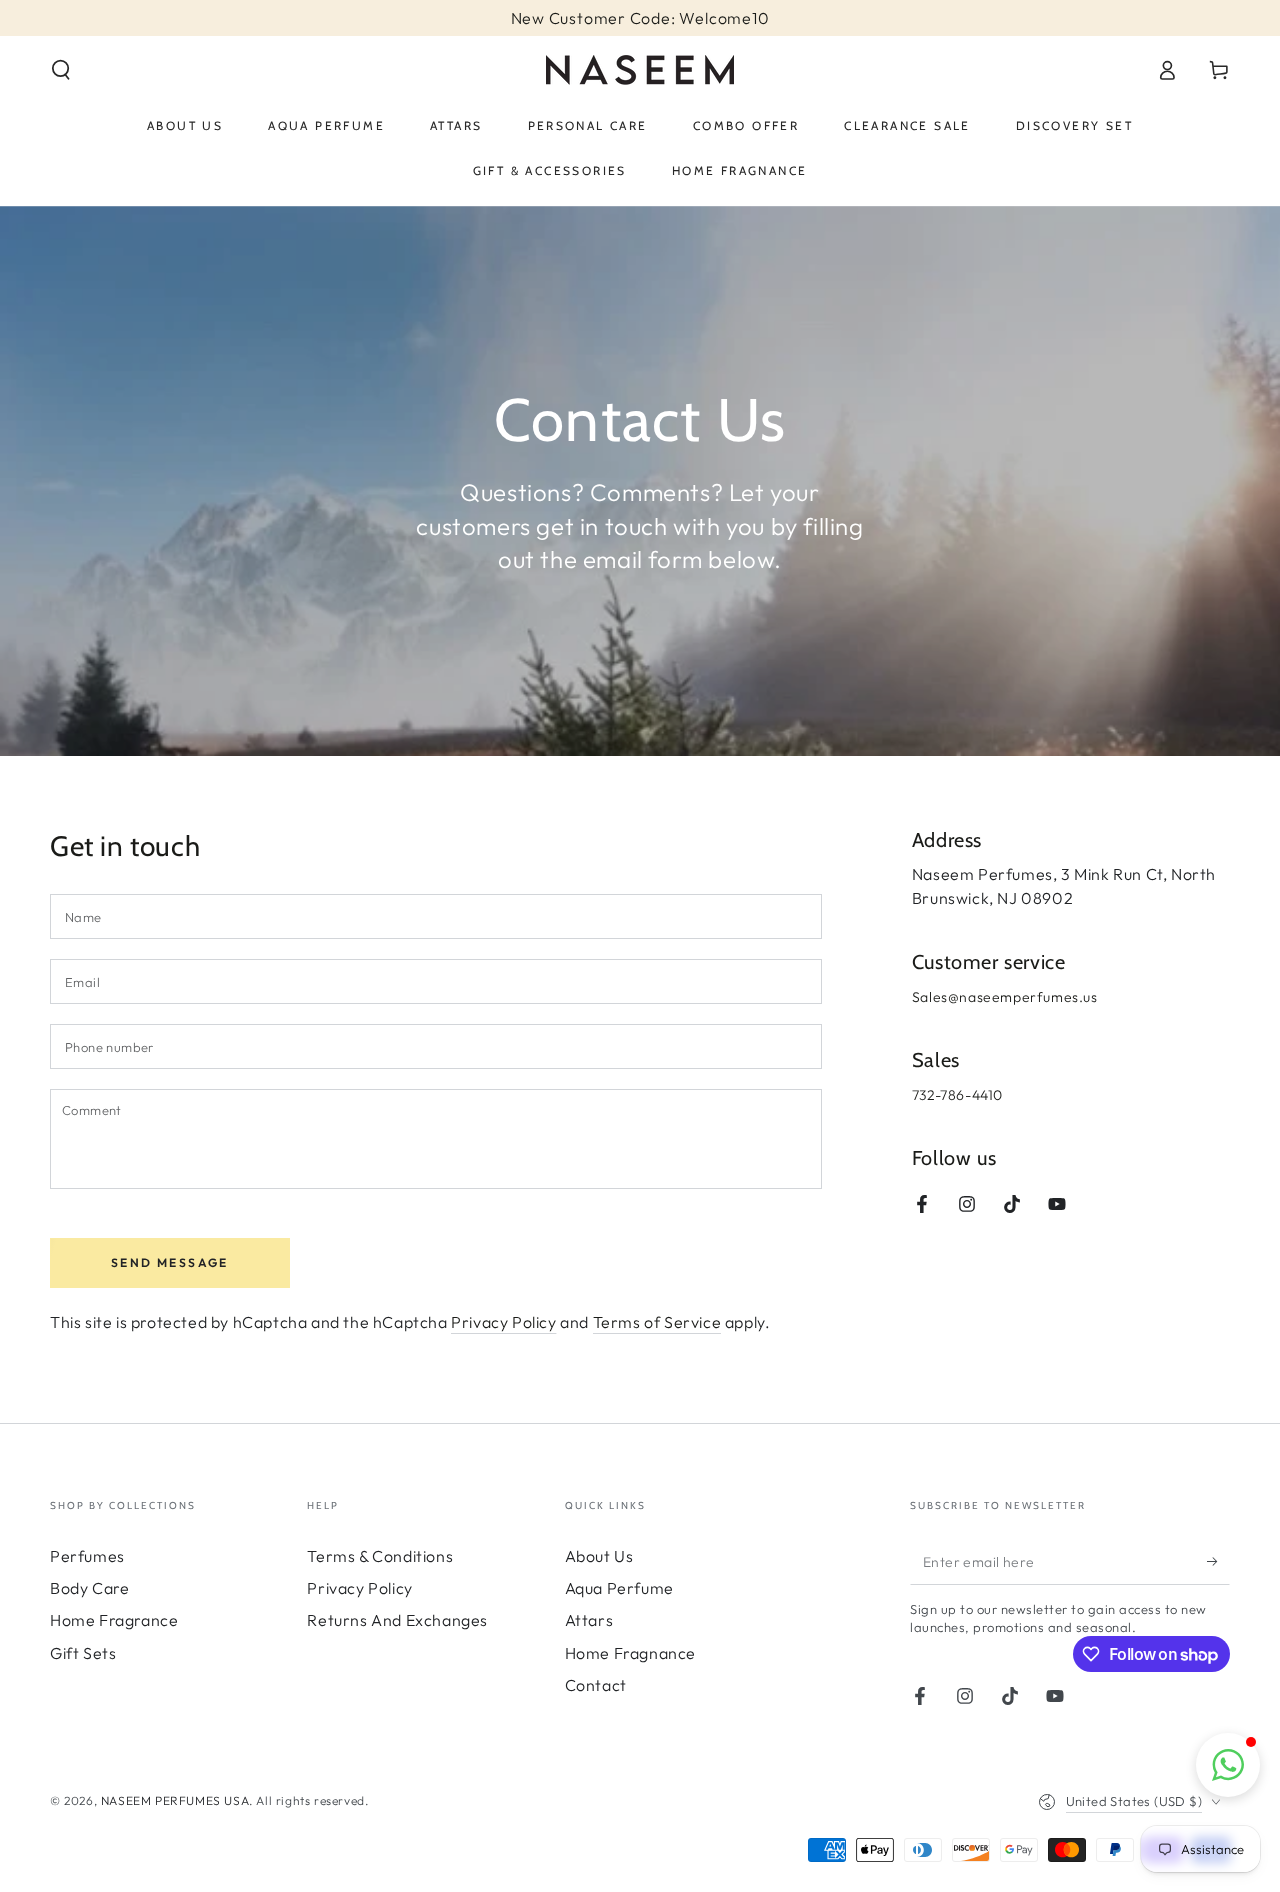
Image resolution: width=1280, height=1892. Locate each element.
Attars (589, 1620)
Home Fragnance (630, 1653)
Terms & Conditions (380, 1556)
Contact (596, 1685)
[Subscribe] (1218, 1562)
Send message (170, 1262)
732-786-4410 (959, 1095)
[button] (61, 70)
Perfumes (87, 1556)
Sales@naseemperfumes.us (1005, 997)
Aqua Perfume (619, 1588)
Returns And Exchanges (397, 1620)
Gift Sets (83, 1653)
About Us (599, 1556)
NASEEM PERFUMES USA (175, 1800)
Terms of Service (657, 1322)
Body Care (89, 1588)
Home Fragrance (114, 1620)
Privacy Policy (503, 1322)
